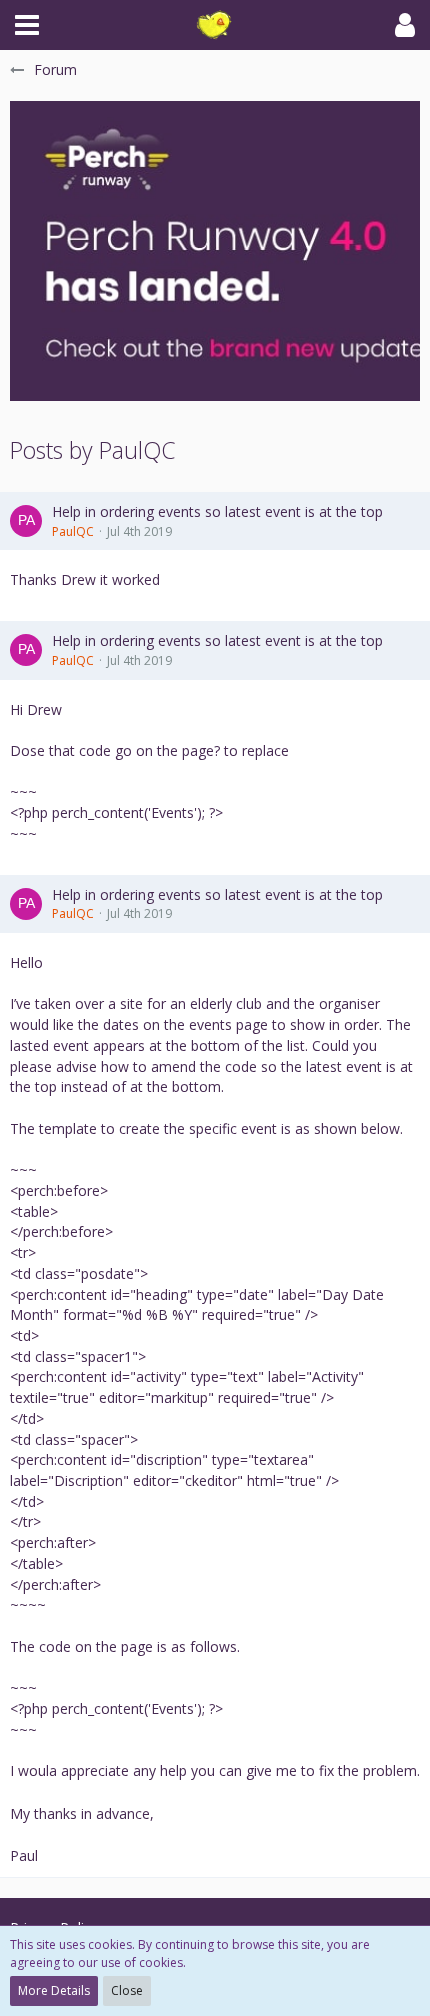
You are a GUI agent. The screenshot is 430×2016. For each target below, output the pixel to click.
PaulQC (73, 531)
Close (127, 1990)
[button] (27, 25)
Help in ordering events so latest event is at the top (217, 511)
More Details (54, 1990)
